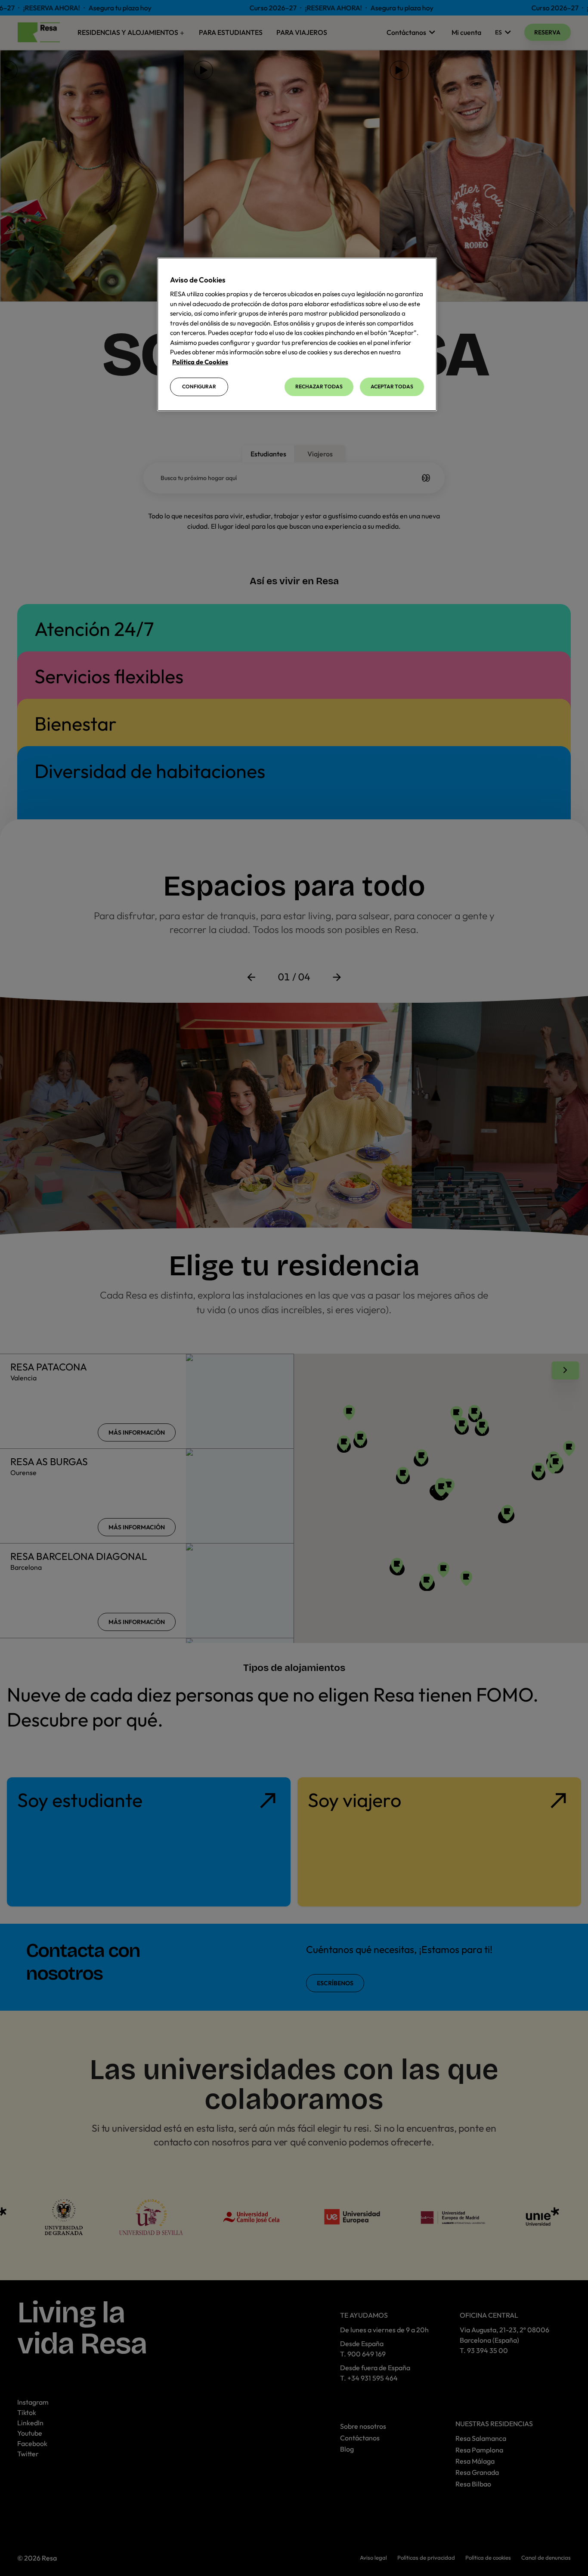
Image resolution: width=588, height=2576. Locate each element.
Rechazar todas (319, 386)
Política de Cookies (200, 362)
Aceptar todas (392, 386)
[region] (297, 334)
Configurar (199, 386)
